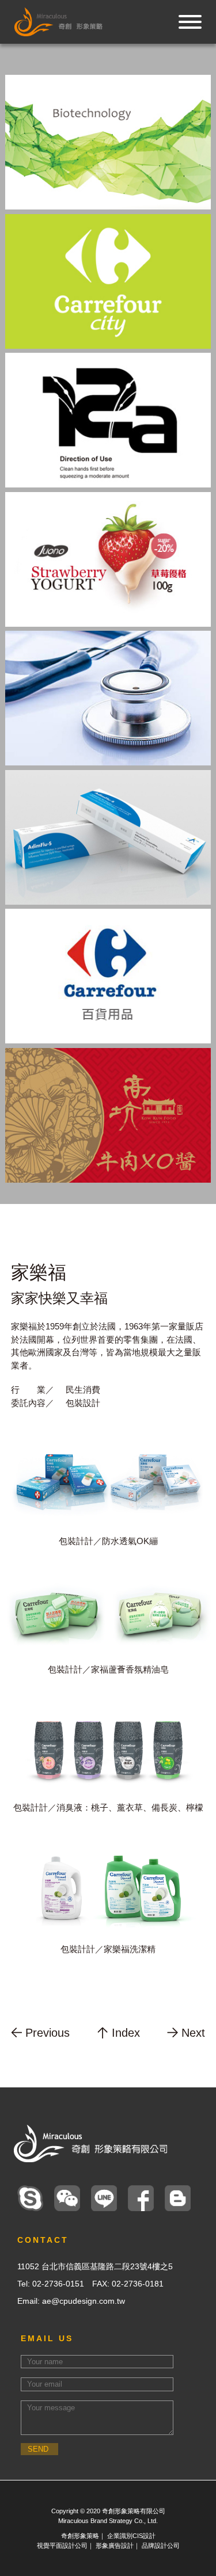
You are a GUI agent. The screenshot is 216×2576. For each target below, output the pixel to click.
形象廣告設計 (115, 2545)
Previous (48, 2033)
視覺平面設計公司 (62, 2545)
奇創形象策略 (80, 2536)
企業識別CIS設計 (131, 2536)
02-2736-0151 (58, 2284)
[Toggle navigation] (190, 22)
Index (126, 2033)
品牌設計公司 (161, 2545)
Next (193, 2033)
